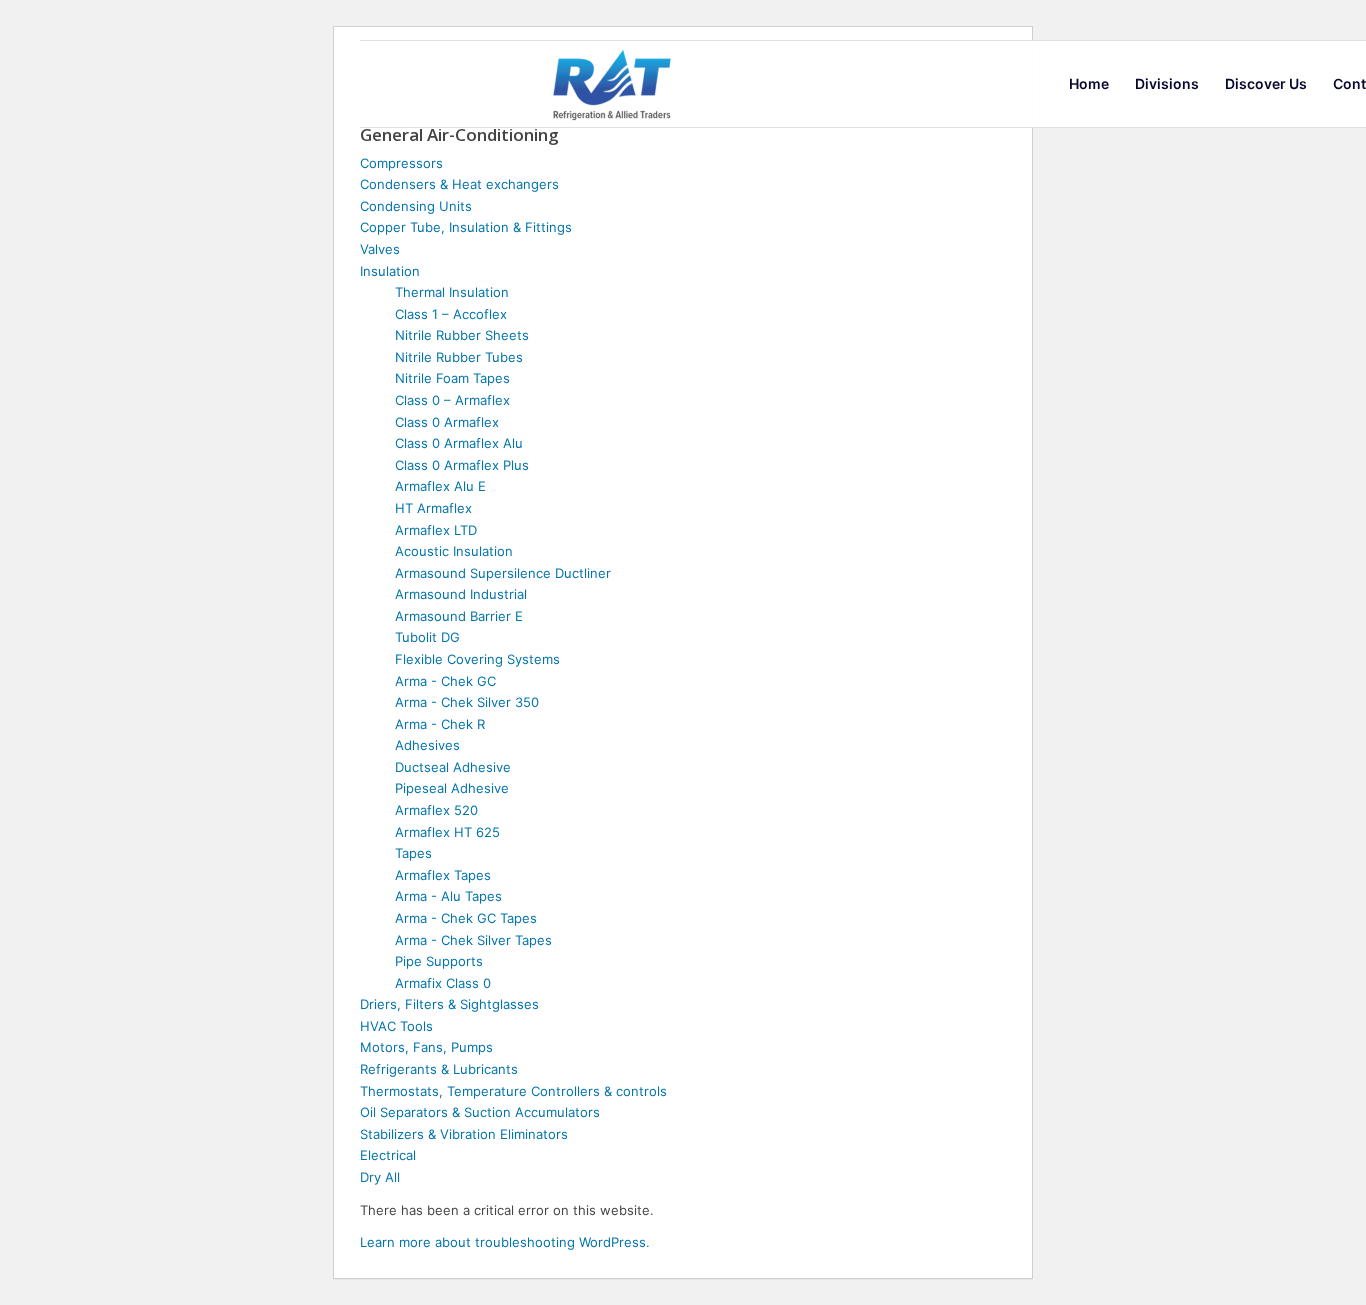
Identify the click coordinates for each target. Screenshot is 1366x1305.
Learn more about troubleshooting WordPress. (505, 1242)
